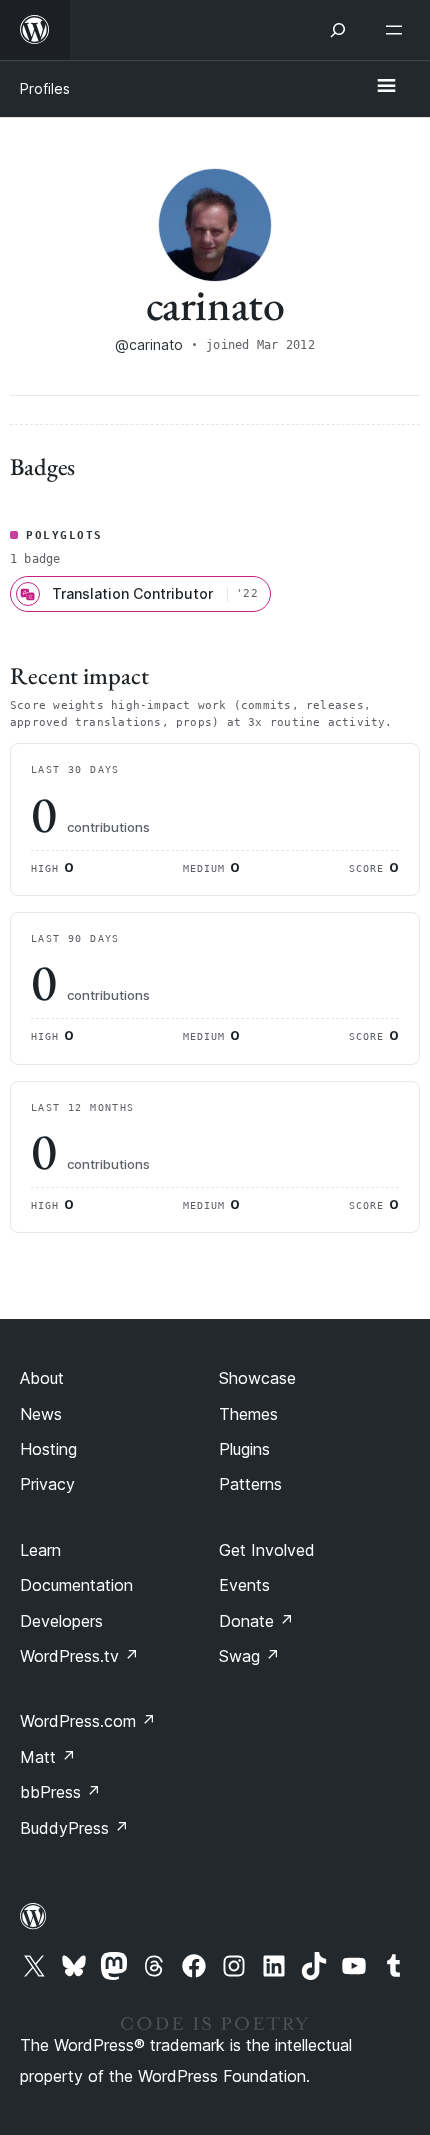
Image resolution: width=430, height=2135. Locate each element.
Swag (249, 1656)
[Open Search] (338, 30)
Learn (40, 1550)
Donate (256, 1621)
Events (244, 1585)
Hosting (48, 1449)
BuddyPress (74, 1828)
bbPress (60, 1792)
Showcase (257, 1378)
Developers (61, 1621)
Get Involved (267, 1550)
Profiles (45, 88)
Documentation (76, 1585)
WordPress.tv (79, 1656)
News (41, 1414)
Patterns (250, 1484)
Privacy (47, 1484)
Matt (48, 1757)
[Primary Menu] (386, 87)
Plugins (244, 1449)
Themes (248, 1414)
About (42, 1378)
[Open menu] (398, 30)
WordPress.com (88, 1721)
